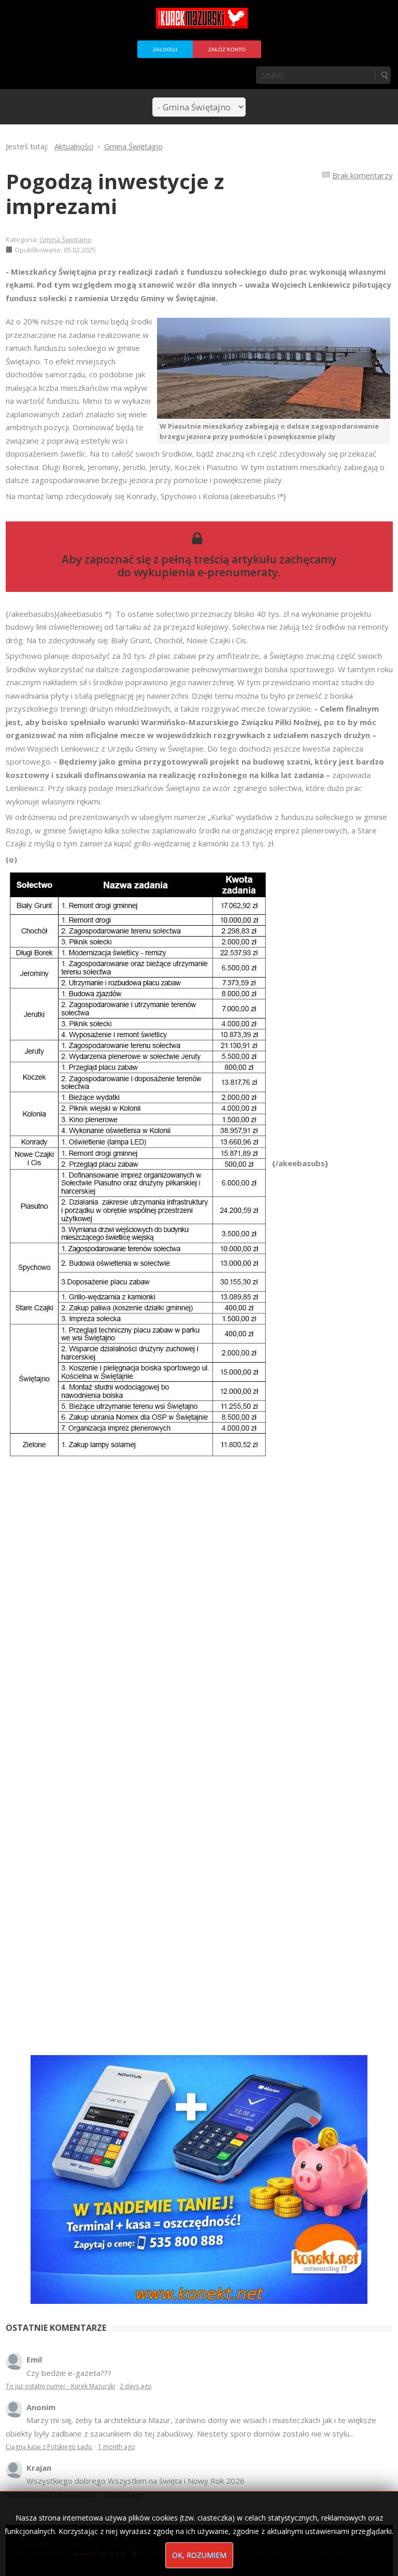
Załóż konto (227, 49)
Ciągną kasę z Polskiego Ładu (49, 2447)
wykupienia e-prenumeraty (206, 572)
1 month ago (117, 2447)
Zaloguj (165, 49)
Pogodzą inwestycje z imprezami (115, 194)
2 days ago (136, 2386)
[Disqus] (199, 1605)
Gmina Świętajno (66, 239)
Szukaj (384, 75)
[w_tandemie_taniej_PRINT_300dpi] (199, 2178)
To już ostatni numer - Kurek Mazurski (60, 2386)
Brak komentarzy (363, 175)
